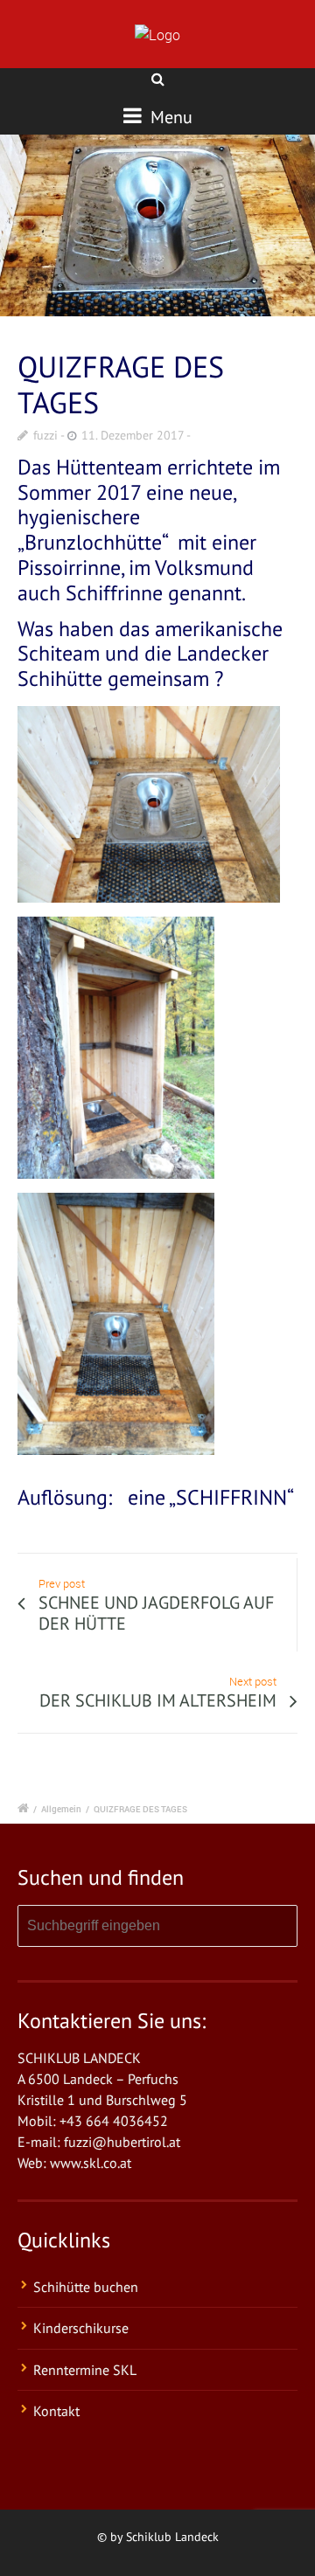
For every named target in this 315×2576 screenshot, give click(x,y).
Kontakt (56, 2411)
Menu (169, 117)
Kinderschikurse (81, 2328)
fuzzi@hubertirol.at (122, 2142)
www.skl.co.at (91, 2163)
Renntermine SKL (85, 2370)
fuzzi (45, 435)
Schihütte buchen (86, 2287)
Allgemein (61, 1809)
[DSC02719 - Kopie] (157, 226)
